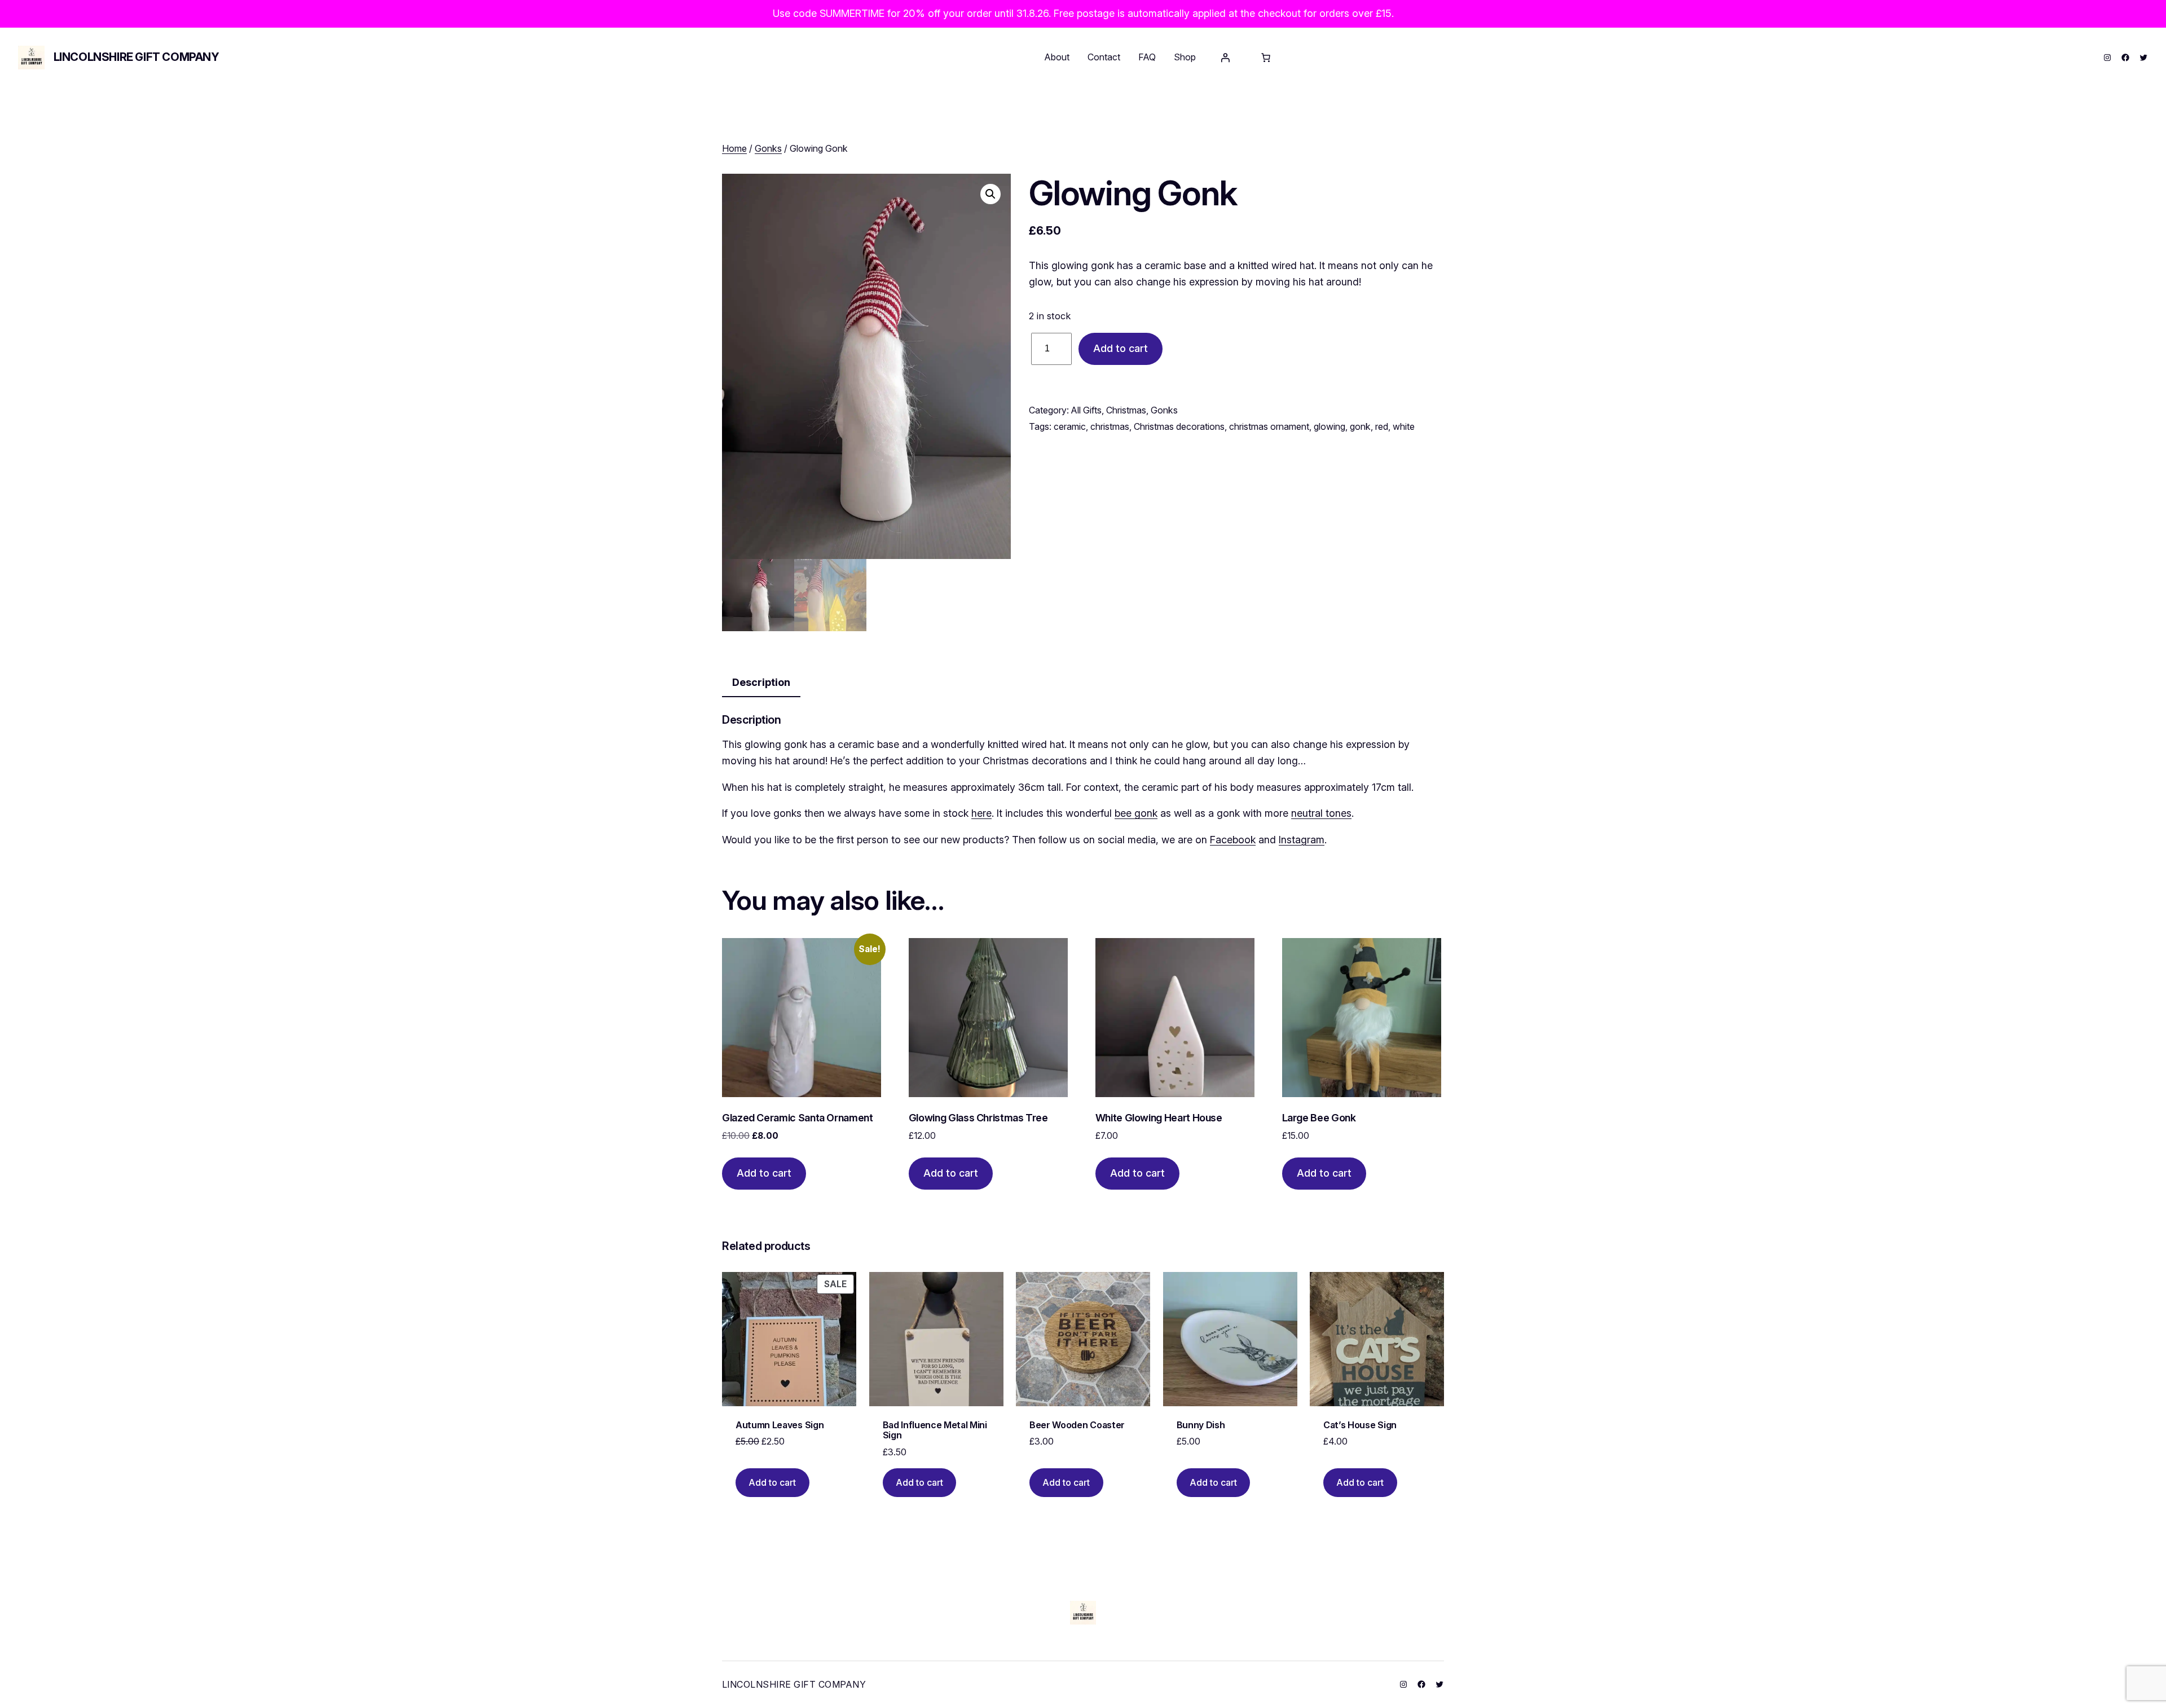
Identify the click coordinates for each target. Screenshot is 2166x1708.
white (1404, 426)
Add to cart (1121, 348)
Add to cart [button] (764, 1173)
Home (734, 148)
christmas (1110, 426)
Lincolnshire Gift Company (137, 57)
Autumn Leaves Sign (780, 1425)
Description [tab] (761, 682)
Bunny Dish (1201, 1425)
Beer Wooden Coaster (1077, 1425)
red (1382, 426)
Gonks (768, 148)
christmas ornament (1269, 426)
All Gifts (1086, 410)
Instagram (1302, 840)
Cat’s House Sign (1360, 1425)
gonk (1360, 426)
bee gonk (1136, 813)
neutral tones (1321, 813)
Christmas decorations (1179, 426)
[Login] (1225, 58)
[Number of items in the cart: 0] (1266, 58)
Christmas (1126, 410)
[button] (990, 194)
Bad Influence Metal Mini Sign (935, 1430)
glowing (1329, 426)
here (981, 813)
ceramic (1070, 426)
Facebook (1233, 840)
